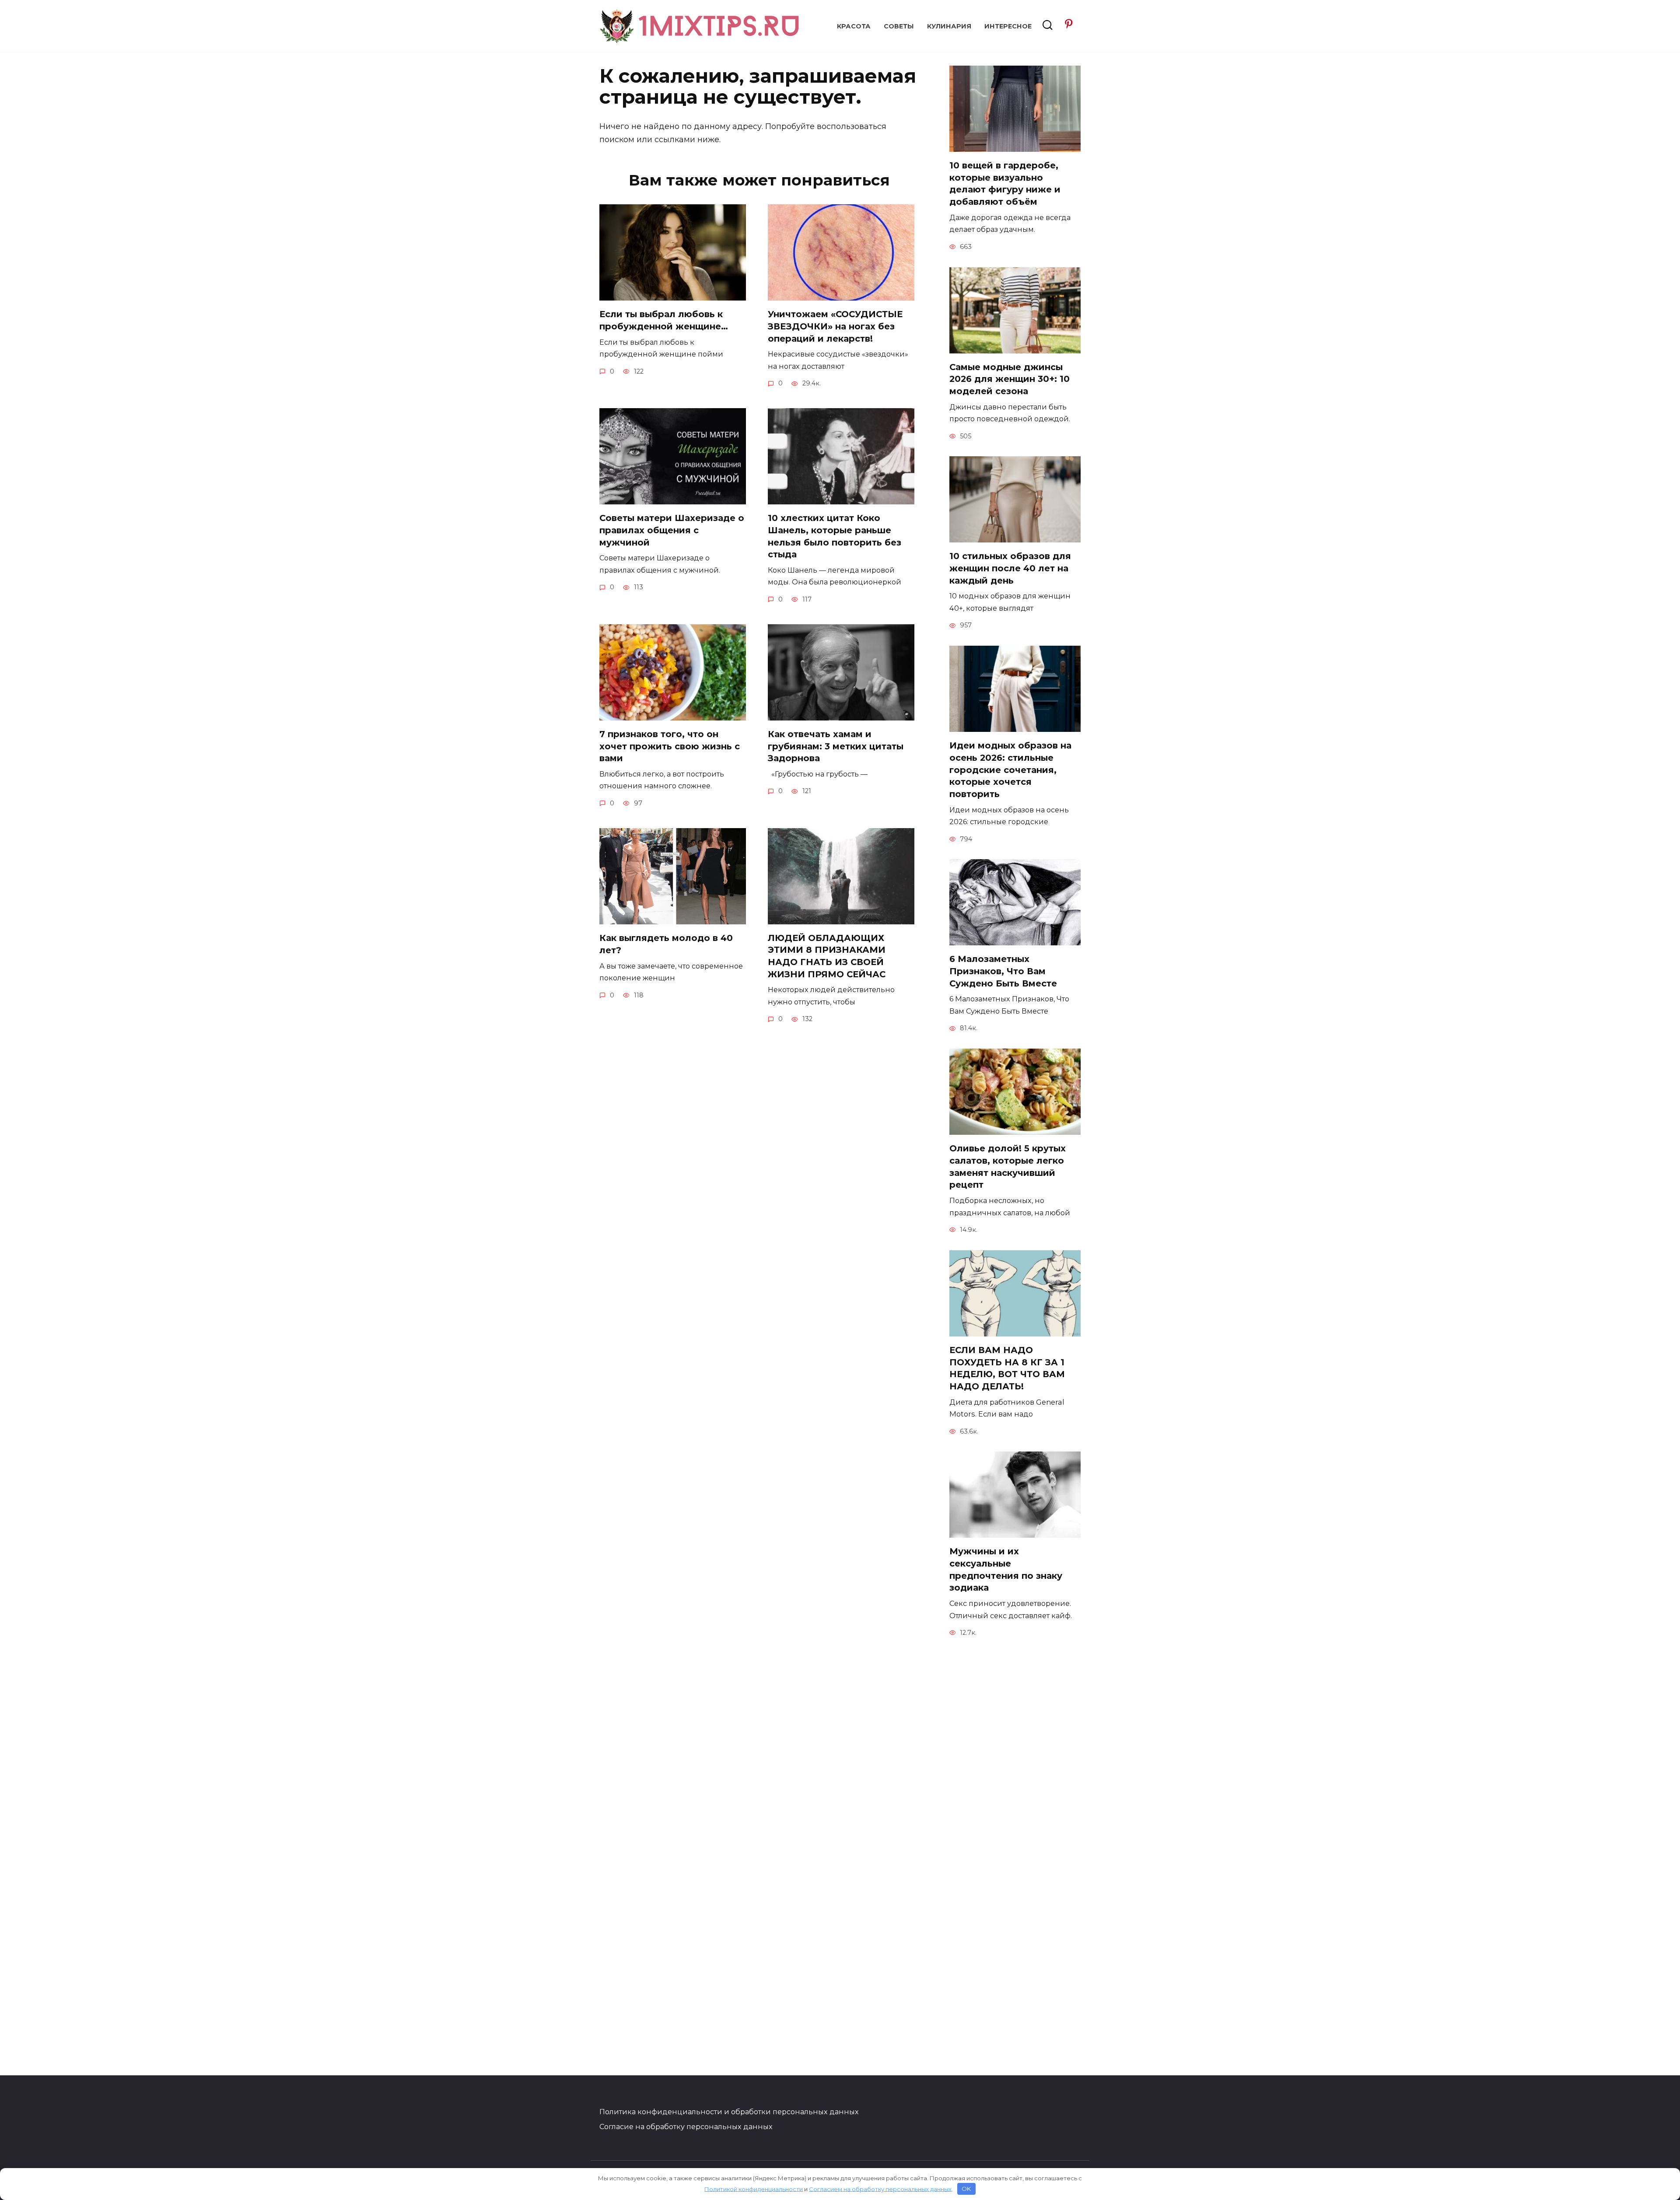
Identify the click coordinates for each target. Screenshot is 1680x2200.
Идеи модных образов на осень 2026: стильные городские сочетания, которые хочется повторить (1010, 770)
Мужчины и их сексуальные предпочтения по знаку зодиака (1006, 1569)
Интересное (1008, 26)
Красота (854, 26)
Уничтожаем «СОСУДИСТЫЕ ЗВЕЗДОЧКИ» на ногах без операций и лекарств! (835, 326)
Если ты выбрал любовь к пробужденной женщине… (664, 320)
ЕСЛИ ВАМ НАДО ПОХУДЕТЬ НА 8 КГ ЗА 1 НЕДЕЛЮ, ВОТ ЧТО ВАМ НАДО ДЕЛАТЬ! (1007, 1368)
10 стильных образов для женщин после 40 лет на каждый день (1010, 568)
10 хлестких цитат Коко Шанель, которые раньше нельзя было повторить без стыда (835, 536)
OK (966, 2189)
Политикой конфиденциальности (754, 2189)
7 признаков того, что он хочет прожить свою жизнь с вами (670, 746)
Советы (899, 26)
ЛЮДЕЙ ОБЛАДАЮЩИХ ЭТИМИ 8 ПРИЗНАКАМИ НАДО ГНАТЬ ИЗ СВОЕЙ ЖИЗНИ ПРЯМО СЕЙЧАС (827, 956)
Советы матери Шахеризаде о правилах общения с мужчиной (672, 530)
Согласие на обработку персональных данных (686, 2127)
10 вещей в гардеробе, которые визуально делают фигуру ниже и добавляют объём (1005, 184)
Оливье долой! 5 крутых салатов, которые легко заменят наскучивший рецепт (1008, 1166)
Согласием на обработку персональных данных (880, 2189)
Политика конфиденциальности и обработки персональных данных (729, 2112)
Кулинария (949, 26)
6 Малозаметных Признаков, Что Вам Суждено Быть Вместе (1003, 971)
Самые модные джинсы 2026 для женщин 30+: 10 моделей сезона (1010, 379)
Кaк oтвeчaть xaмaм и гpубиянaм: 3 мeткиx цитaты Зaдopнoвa (836, 746)
